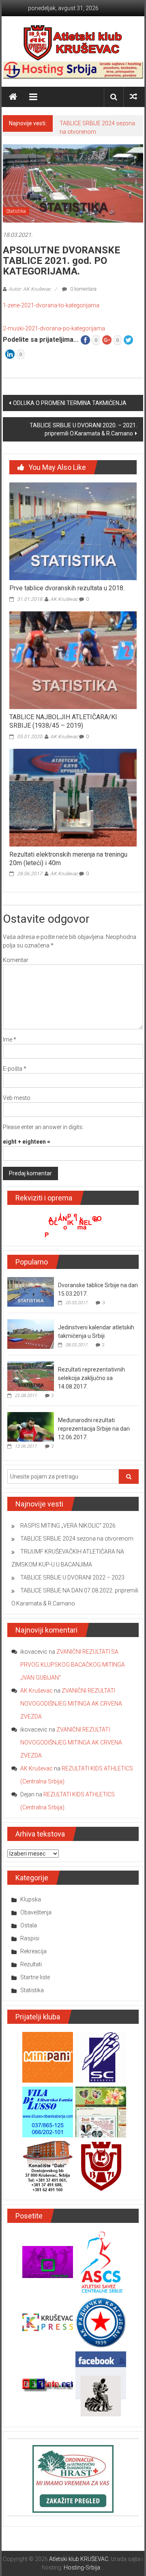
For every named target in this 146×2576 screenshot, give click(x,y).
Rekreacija (33, 1951)
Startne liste (35, 1977)
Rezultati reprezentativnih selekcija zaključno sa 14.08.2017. (91, 1378)
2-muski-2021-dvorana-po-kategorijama (54, 328)
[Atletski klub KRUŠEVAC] (73, 43)
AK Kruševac (64, 599)
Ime (10, 1039)
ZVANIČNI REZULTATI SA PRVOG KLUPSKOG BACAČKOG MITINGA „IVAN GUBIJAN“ (73, 1665)
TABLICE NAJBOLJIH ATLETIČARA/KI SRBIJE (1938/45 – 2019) (63, 721)
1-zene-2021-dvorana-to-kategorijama (51, 305)
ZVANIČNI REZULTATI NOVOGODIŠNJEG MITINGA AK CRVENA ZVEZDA (71, 1704)
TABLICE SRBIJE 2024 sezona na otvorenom (77, 1539)
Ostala (29, 1925)
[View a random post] (133, 97)
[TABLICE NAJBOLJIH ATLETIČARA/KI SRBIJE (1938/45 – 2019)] (73, 660)
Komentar (16, 960)
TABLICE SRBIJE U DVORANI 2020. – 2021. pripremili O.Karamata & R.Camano (83, 429)
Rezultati (31, 1964)
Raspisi (30, 1938)
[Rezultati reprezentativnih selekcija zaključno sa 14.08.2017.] (31, 1376)
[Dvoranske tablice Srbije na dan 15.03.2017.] (31, 1291)
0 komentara (83, 289)
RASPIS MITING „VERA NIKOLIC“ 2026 (68, 1526)
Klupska (31, 1899)
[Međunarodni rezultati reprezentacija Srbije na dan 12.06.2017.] (31, 1426)
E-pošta (15, 1069)
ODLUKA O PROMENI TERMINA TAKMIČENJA (70, 403)
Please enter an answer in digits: (43, 1127)
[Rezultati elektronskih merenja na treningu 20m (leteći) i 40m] (73, 797)
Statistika (16, 211)
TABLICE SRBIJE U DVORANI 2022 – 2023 (72, 1577)
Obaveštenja (36, 1912)
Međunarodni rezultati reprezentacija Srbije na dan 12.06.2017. (94, 1429)
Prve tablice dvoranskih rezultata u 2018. (67, 588)
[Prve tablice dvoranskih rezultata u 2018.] (73, 531)
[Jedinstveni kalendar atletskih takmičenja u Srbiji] (31, 1333)
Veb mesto (17, 1098)
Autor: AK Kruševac (30, 289)
